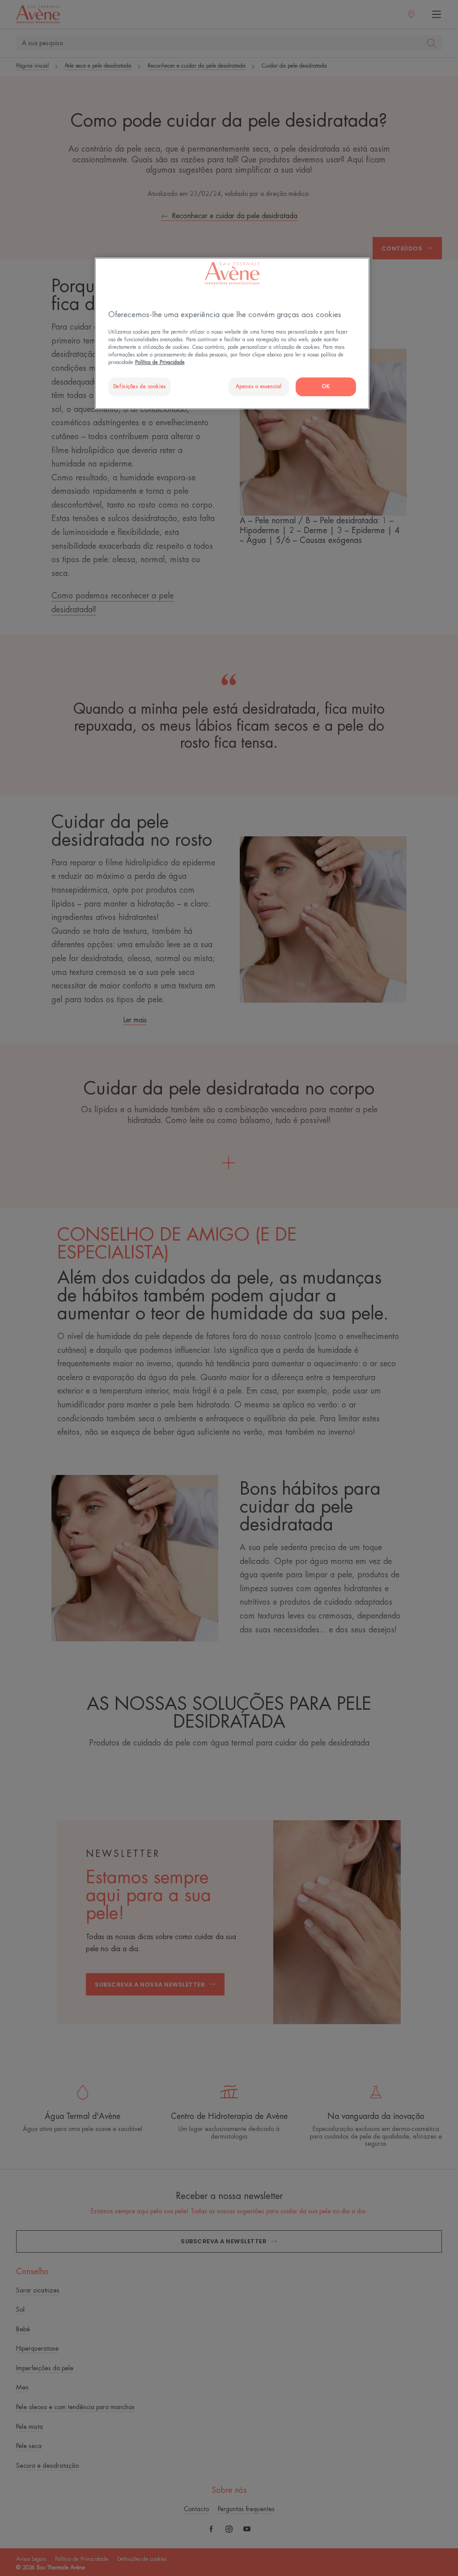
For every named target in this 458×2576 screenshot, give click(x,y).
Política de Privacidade (160, 362)
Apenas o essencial (259, 387)
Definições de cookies (140, 387)
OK (326, 387)
